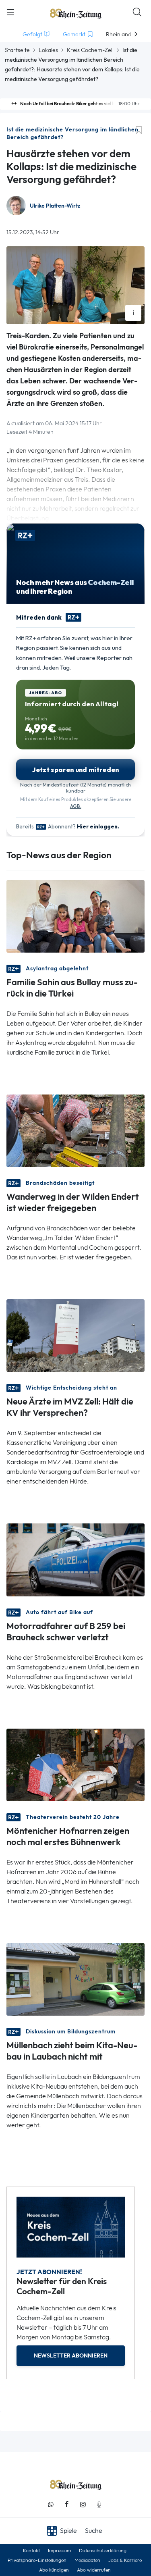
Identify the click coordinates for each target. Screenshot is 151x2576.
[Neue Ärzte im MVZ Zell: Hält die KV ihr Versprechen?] (75, 1335)
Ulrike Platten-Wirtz (55, 206)
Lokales (48, 50)
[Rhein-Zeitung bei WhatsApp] (51, 2504)
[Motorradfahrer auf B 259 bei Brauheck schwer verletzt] (75, 1559)
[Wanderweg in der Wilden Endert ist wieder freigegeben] (75, 1130)
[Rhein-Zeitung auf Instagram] (83, 2504)
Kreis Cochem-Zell (90, 50)
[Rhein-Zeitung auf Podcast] (99, 2504)
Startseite (17, 50)
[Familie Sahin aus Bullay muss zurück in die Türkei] (75, 916)
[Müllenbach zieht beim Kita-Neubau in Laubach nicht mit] (75, 1978)
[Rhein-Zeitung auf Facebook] (67, 2504)
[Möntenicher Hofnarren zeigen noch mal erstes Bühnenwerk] (75, 1764)
